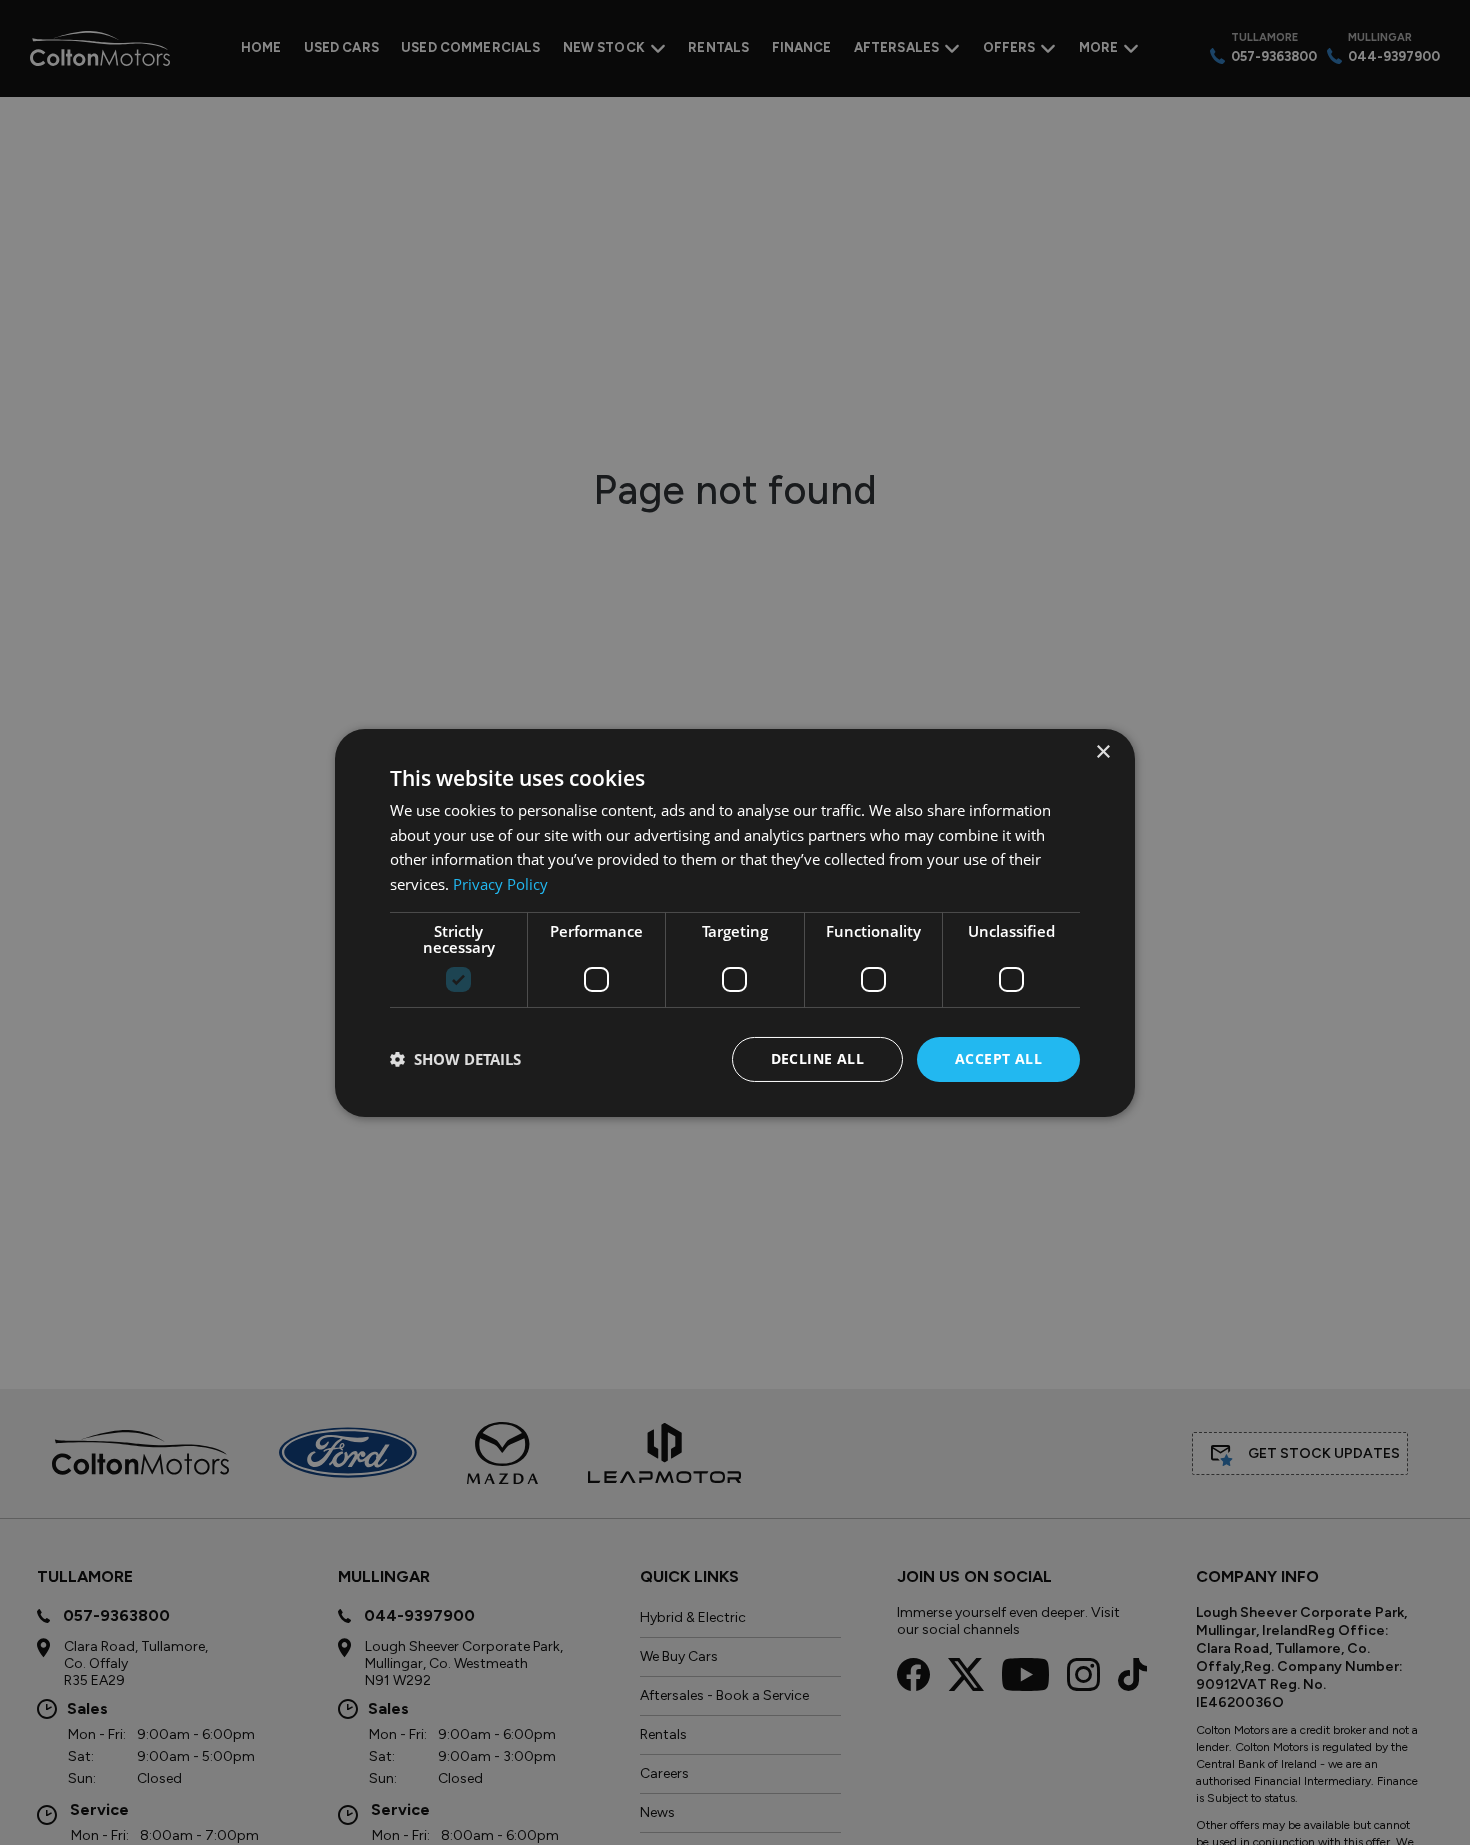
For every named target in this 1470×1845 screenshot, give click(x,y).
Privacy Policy (500, 884)
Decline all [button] (817, 1058)
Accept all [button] (998, 1058)
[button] (455, 1059)
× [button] (1102, 751)
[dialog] (735, 922)
